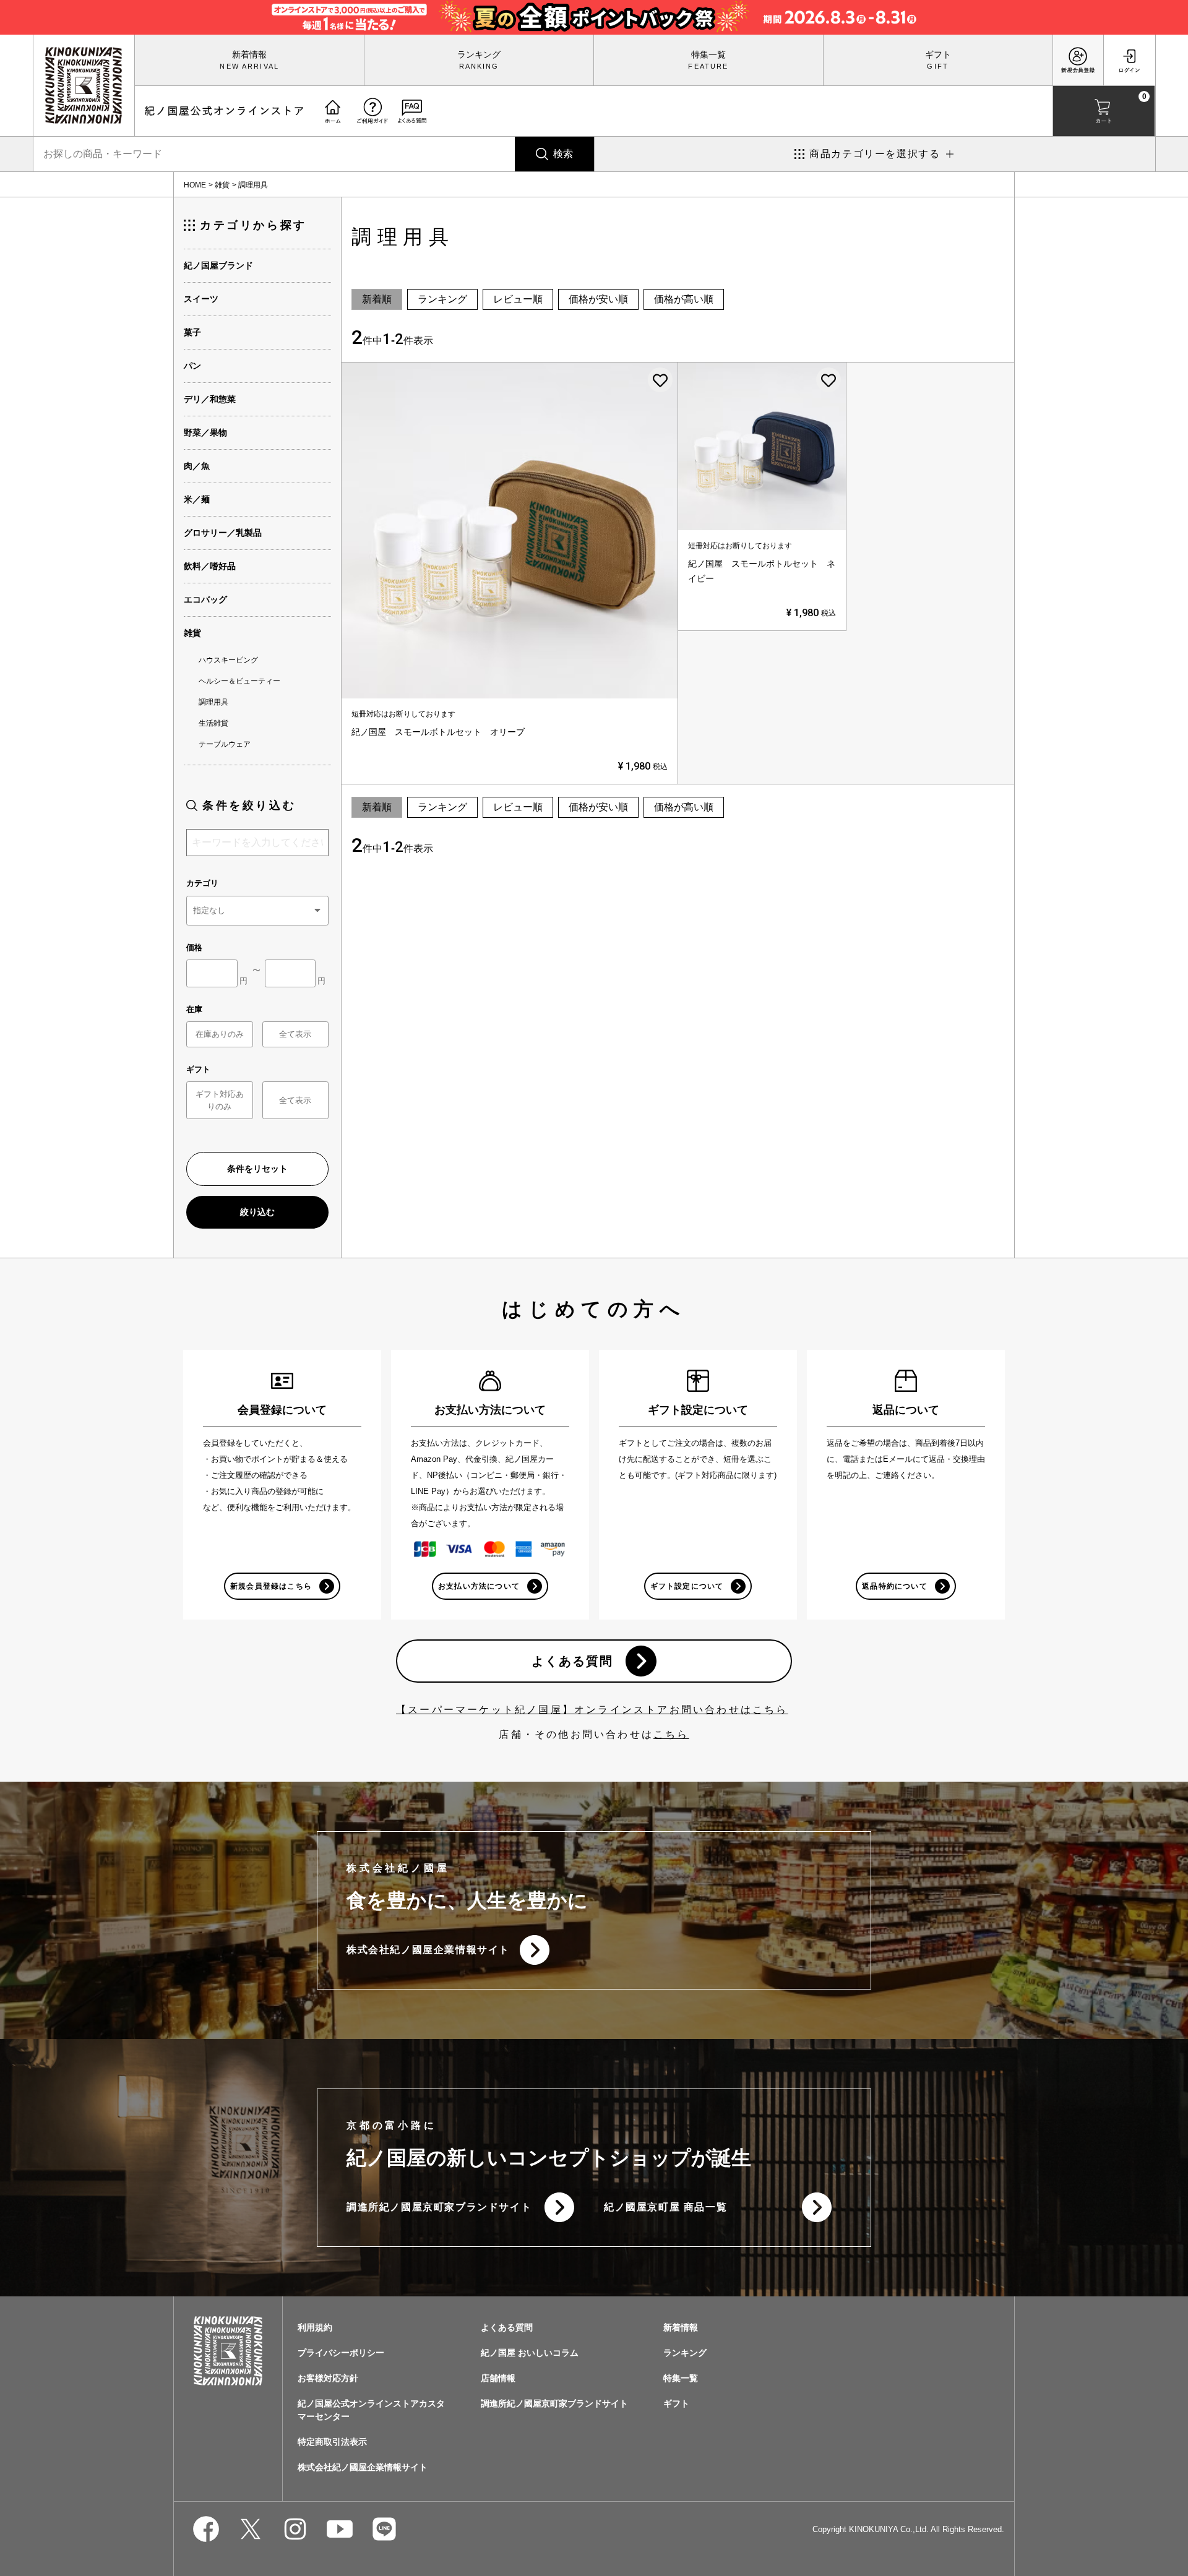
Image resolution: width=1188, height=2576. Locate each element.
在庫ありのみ (220, 1034)
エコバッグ (205, 599)
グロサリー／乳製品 (223, 533)
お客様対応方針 (328, 2378)
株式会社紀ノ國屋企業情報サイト (428, 1950)
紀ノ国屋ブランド (218, 265)
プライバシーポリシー (341, 2353)
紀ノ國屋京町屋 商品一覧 (665, 2207)
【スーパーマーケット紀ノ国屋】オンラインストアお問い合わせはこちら (592, 1710)
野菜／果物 (205, 432)
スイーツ (201, 299)
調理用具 (213, 702)
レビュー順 (518, 299)
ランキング (479, 54)
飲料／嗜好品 (210, 566)
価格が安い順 (598, 299)
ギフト (938, 54)
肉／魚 (197, 466)
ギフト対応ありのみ (220, 1100)
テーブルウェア (225, 744)
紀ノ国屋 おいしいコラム (530, 2353)
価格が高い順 (684, 299)
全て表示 (295, 1034)
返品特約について (895, 1586)
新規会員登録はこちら (271, 1586)
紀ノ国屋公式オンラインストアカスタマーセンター (371, 2410)
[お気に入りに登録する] (660, 380)
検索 (563, 154)
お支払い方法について (479, 1586)
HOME (195, 185)
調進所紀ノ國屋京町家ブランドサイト (439, 2207)
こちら (671, 1734)
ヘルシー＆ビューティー (239, 681)
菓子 (192, 332)
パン (192, 366)
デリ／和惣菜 (210, 399)
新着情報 (249, 54)
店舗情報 (498, 2378)
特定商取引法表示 (332, 2442)
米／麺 (197, 499)
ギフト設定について (687, 1586)
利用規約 (315, 2327)
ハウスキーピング (228, 660)
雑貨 (222, 185)
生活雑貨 (213, 723)
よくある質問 (572, 1661)
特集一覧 (708, 54)
